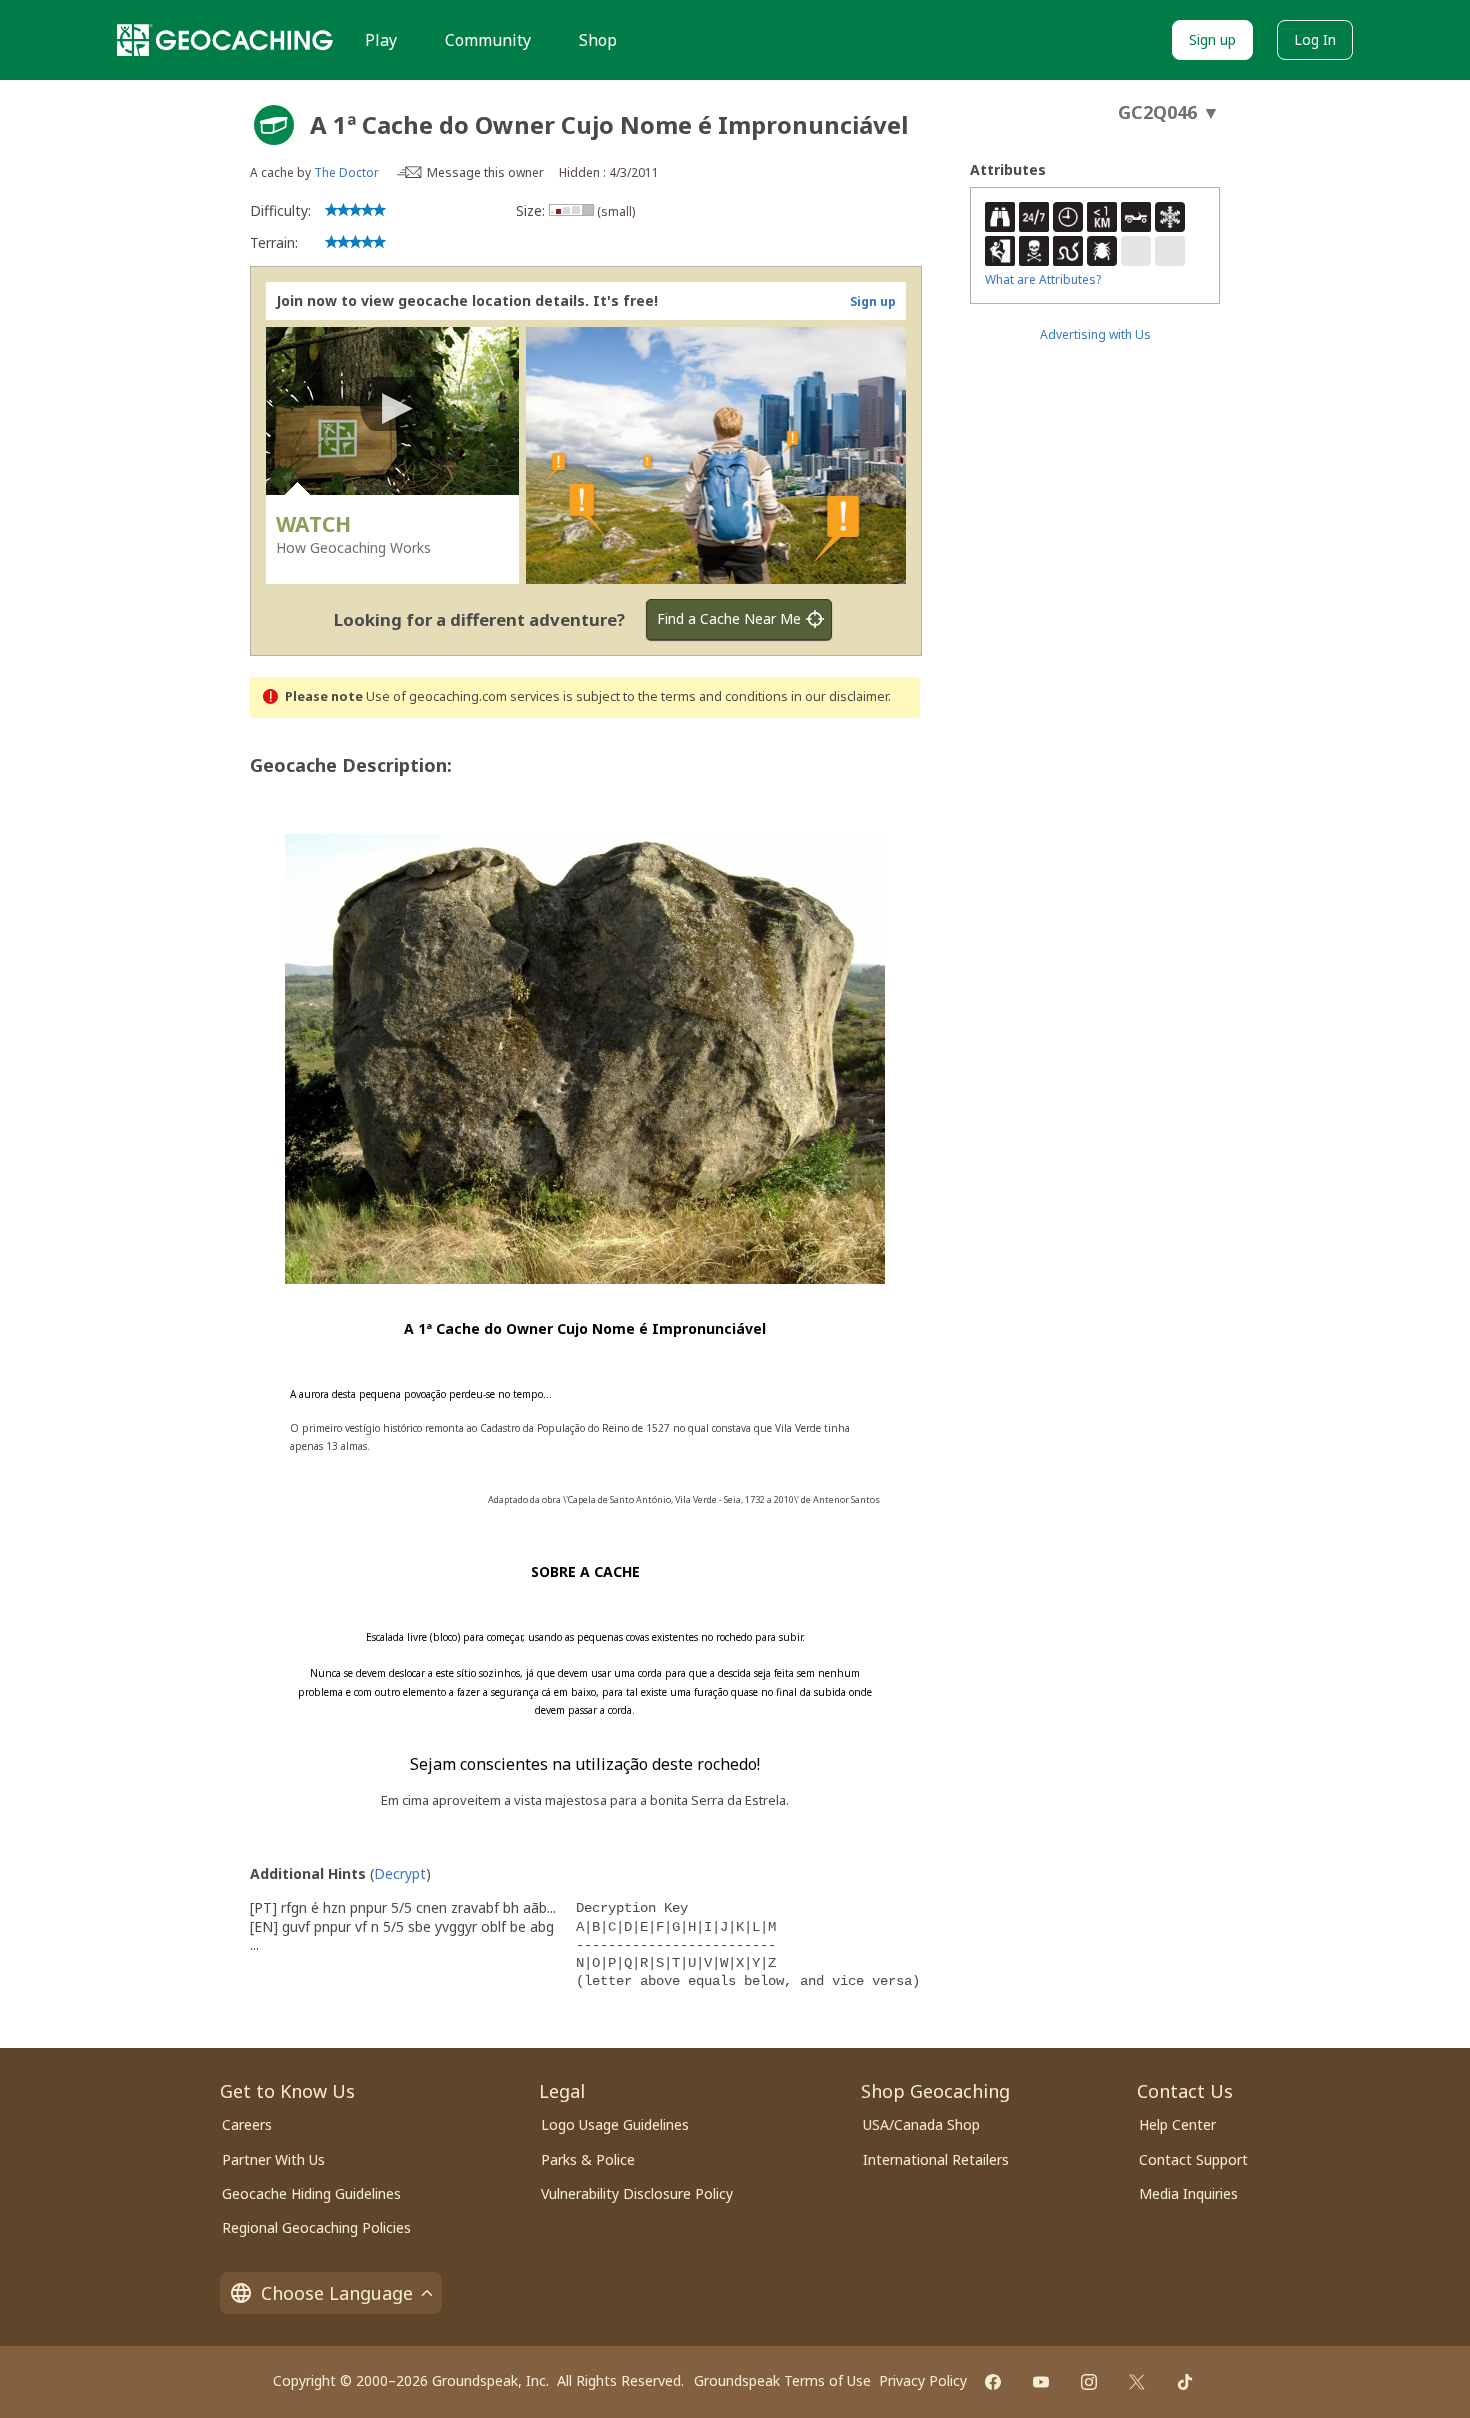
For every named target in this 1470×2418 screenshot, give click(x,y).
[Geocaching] (225, 40)
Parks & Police (588, 2159)
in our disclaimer (839, 696)
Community (488, 40)
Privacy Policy (923, 2380)
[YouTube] (1041, 2382)
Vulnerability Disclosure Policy (637, 2193)
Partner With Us (273, 2159)
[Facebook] (993, 2382)
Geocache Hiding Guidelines (311, 2193)
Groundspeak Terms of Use (782, 2380)
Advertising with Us (1095, 334)
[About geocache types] (274, 125)
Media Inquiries (1188, 2193)
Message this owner (485, 172)
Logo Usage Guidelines (615, 2124)
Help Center (1177, 2124)
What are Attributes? (1043, 279)
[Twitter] (1137, 2382)
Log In (1315, 39)
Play (381, 40)
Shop (598, 40)
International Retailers (936, 2159)
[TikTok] (1185, 2382)
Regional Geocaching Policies (316, 2227)
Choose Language (337, 2293)
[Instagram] (1089, 2382)
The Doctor (346, 172)
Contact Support (1193, 2159)
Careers (247, 2124)
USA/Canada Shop (921, 2124)
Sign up (1212, 39)
